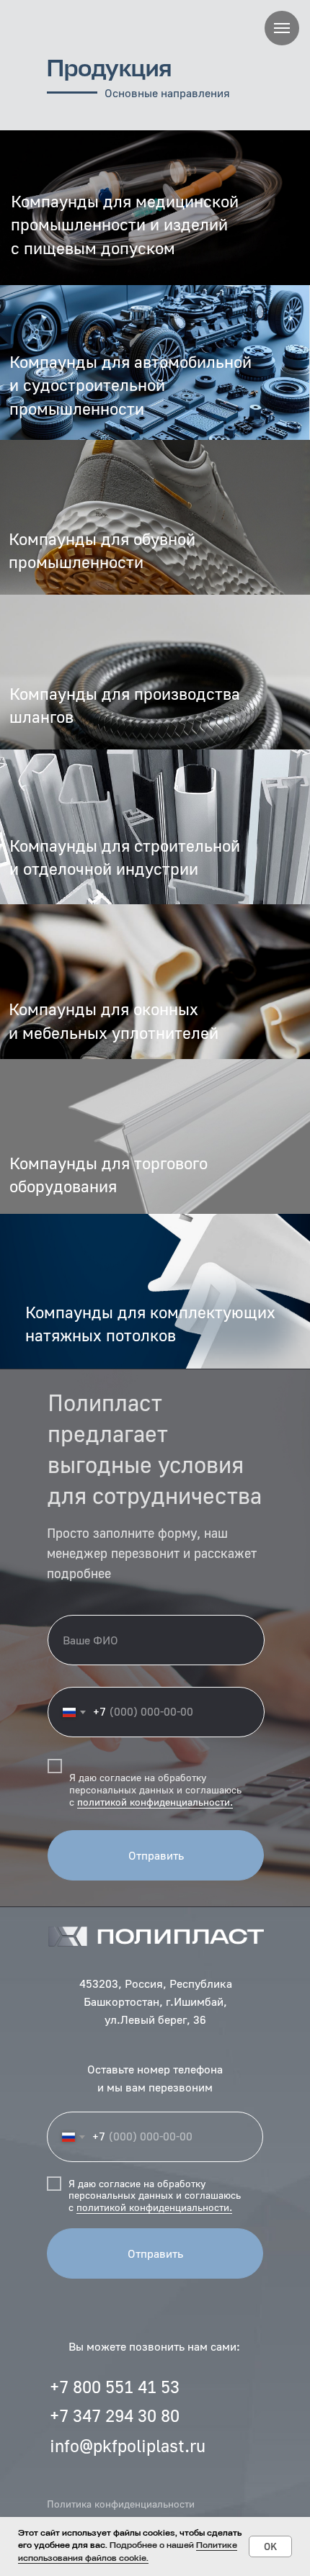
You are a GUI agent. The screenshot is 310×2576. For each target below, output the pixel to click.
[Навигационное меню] (282, 28)
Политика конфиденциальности (121, 2504)
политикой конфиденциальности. (155, 1802)
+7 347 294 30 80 (115, 2415)
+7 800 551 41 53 (115, 2386)
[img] (155, 1291)
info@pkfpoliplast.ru (128, 2445)
